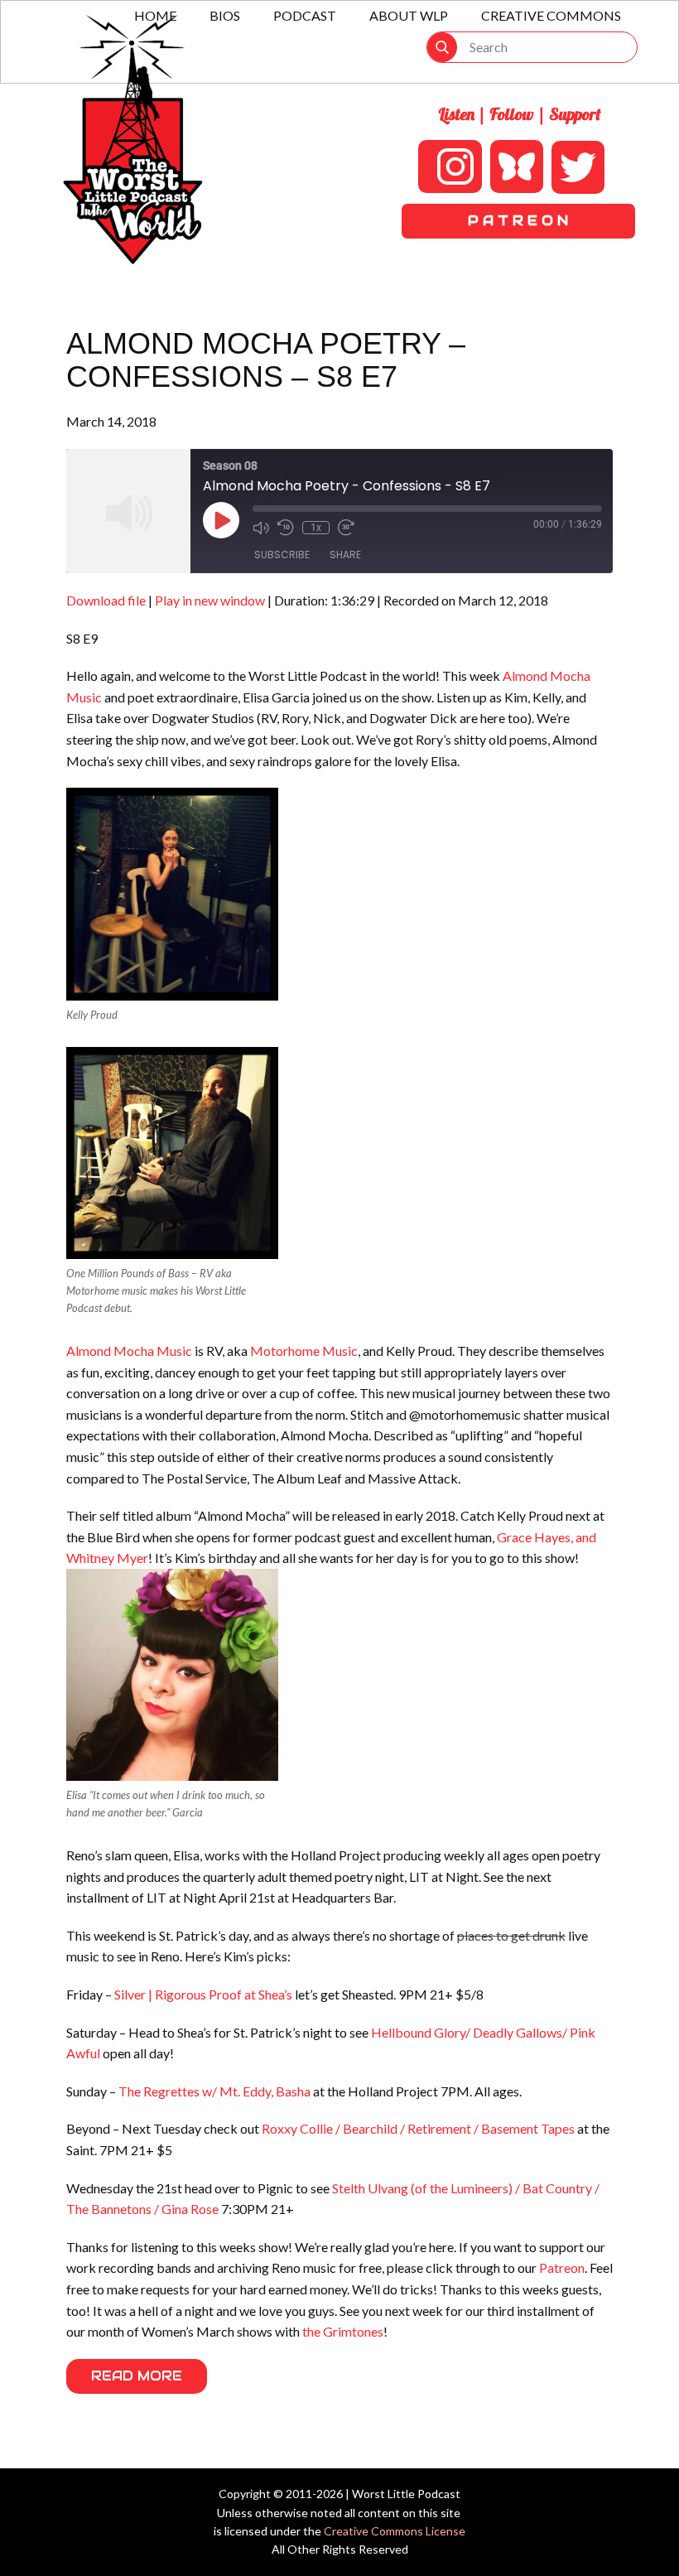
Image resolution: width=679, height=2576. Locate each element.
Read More (137, 2376)
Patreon (562, 2267)
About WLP (409, 15)
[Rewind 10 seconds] (286, 528)
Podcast (305, 15)
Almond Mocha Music (129, 1351)
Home (155, 15)
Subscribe (282, 555)
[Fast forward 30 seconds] (346, 528)
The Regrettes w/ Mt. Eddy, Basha (214, 2091)
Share (345, 555)
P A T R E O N (518, 221)
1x (316, 528)
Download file (106, 600)
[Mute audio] (261, 528)
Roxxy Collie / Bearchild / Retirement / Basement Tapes (418, 2128)
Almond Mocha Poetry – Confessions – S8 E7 (266, 360)
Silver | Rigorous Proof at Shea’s (203, 1994)
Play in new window (210, 600)
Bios (225, 15)
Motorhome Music (304, 1351)
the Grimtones (343, 2331)
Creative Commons (551, 15)
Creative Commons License (395, 2531)
